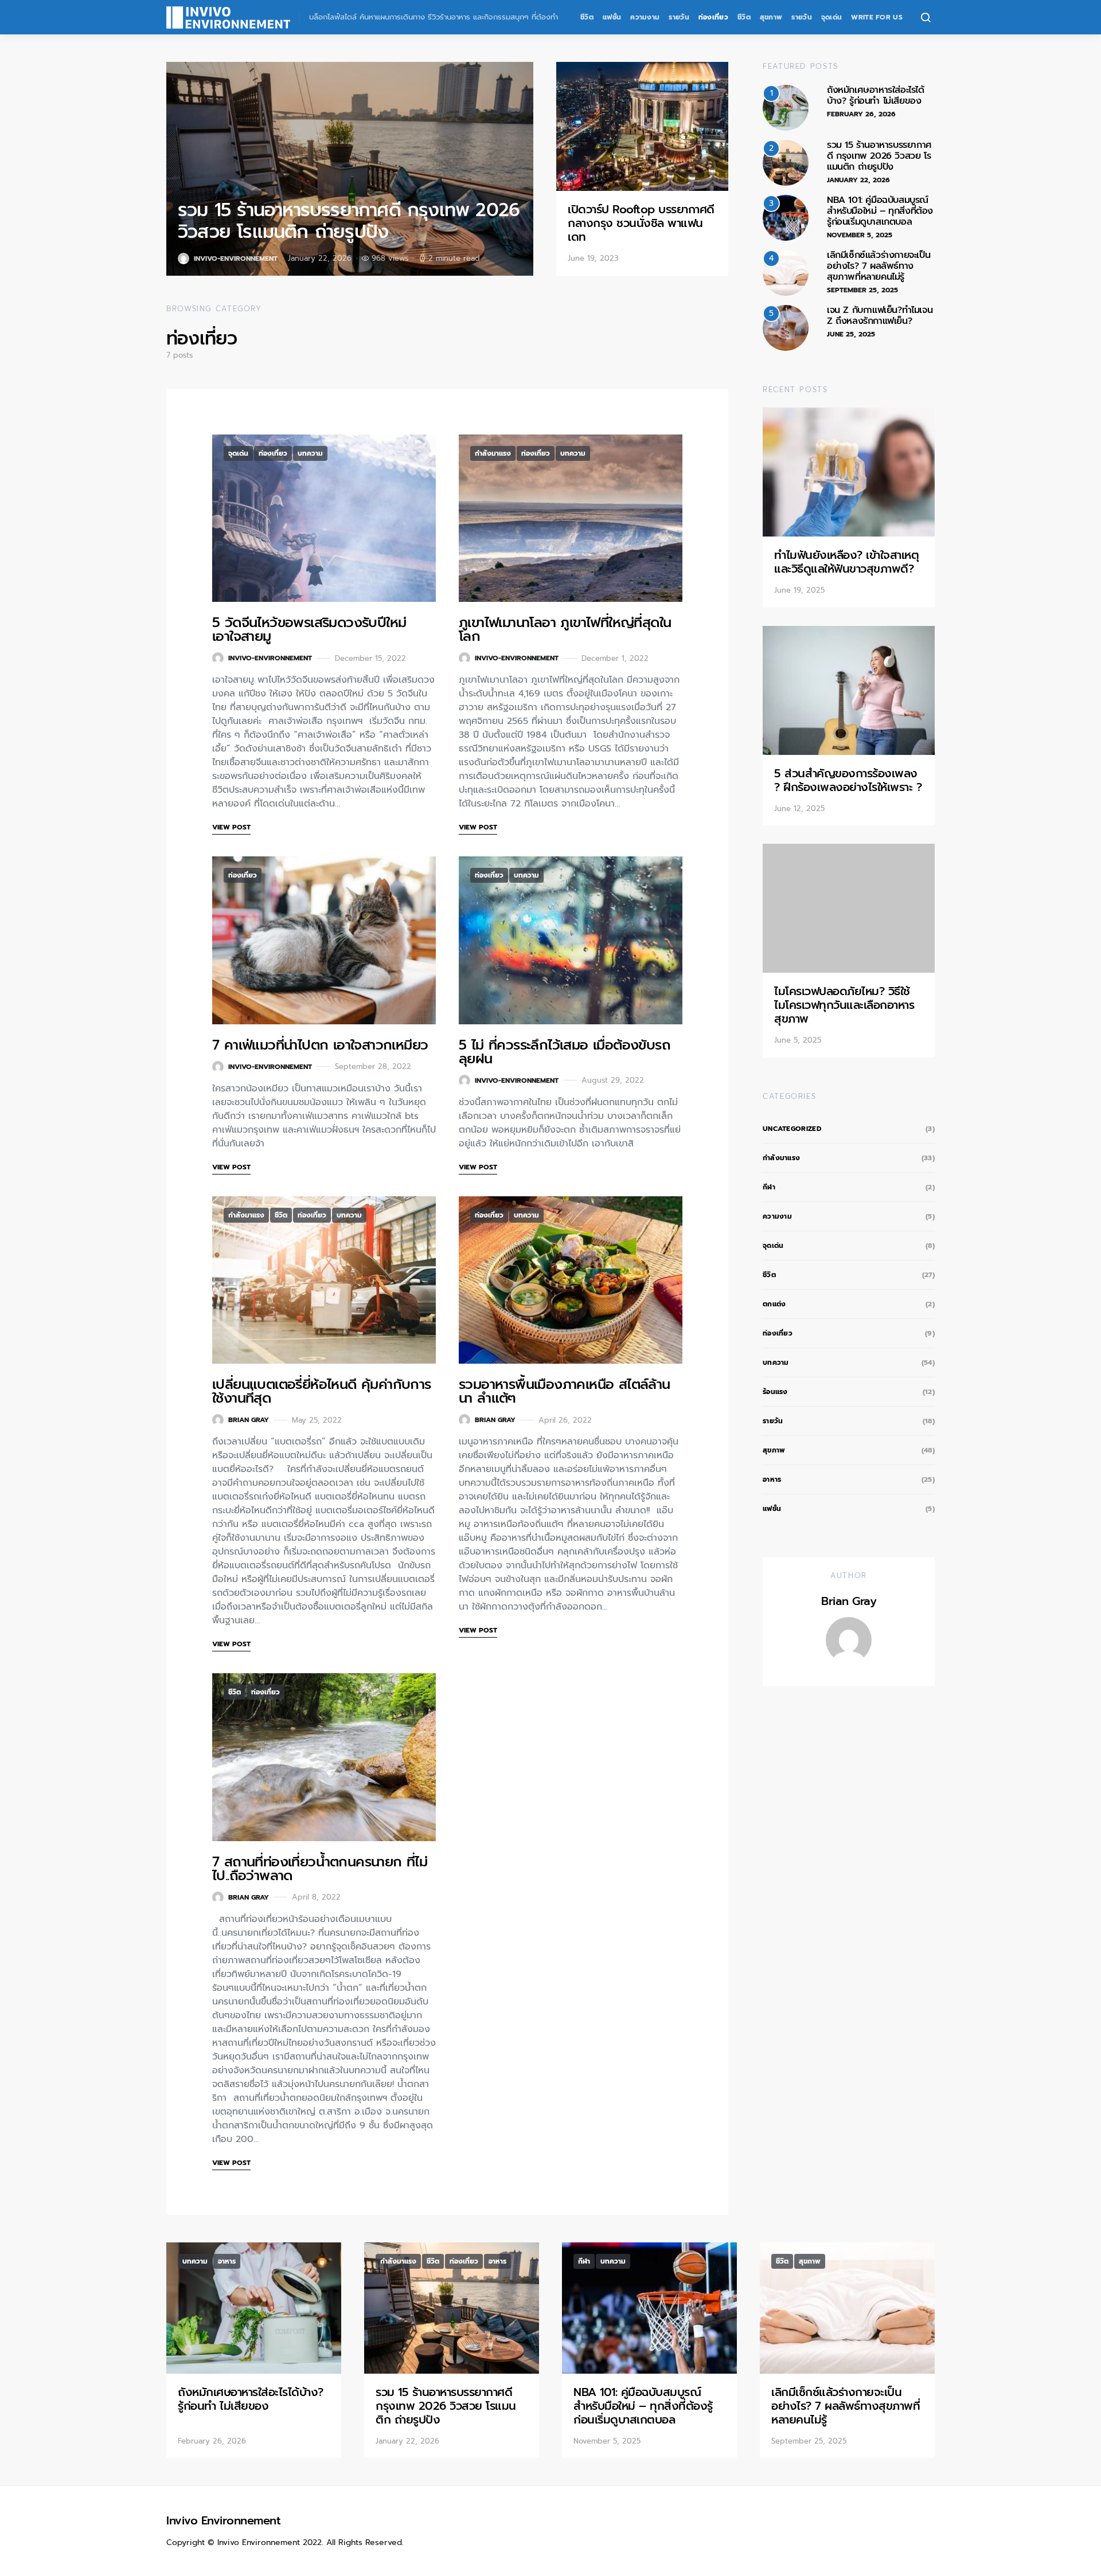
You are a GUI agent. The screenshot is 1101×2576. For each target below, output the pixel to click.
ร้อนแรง (775, 1392)
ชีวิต (587, 17)
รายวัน (679, 17)
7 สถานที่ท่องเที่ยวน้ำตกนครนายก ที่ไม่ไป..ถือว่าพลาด (320, 1869)
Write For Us (877, 17)
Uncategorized (792, 1129)
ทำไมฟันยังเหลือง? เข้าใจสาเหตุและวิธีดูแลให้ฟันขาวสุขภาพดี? (846, 562)
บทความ (310, 453)
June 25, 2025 (851, 334)
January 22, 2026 (858, 180)
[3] (786, 217)
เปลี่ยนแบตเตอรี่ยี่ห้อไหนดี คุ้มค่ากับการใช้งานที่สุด (322, 1391)
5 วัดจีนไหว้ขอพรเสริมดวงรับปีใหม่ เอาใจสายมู (309, 629)
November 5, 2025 (860, 235)
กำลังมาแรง (493, 453)
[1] (786, 107)
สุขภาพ (771, 17)
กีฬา (769, 1187)
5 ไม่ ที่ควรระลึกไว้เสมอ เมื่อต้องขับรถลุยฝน (565, 1052)
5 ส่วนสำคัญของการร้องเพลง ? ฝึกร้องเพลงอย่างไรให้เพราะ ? (848, 780)
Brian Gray (249, 1420)
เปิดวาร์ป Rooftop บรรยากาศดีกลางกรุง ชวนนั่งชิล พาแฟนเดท (641, 223)
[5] (786, 327)
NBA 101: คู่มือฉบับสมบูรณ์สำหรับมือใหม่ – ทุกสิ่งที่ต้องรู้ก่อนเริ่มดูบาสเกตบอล (880, 211)
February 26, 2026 (861, 114)
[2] (786, 162)
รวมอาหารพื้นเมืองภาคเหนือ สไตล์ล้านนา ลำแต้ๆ (565, 1391)
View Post (231, 827)
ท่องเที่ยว (713, 17)
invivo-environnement (236, 259)
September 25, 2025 (862, 290)
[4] (786, 272)
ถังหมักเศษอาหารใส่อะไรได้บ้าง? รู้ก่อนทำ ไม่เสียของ (876, 95)
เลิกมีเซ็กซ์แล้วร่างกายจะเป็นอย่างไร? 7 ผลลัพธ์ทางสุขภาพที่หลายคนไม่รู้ (879, 266)
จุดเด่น (832, 17)
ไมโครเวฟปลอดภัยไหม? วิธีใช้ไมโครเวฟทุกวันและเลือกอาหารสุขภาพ (844, 1005)
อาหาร (772, 1479)
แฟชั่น (612, 17)
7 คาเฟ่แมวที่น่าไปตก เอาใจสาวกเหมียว (320, 1045)
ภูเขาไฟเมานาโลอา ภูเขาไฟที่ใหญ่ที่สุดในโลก (565, 629)
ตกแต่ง (774, 1304)
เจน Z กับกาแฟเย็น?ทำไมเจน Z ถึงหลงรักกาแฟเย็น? (880, 316)
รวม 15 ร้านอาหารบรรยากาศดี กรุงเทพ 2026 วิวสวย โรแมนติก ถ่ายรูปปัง (349, 221)
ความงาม (645, 17)
